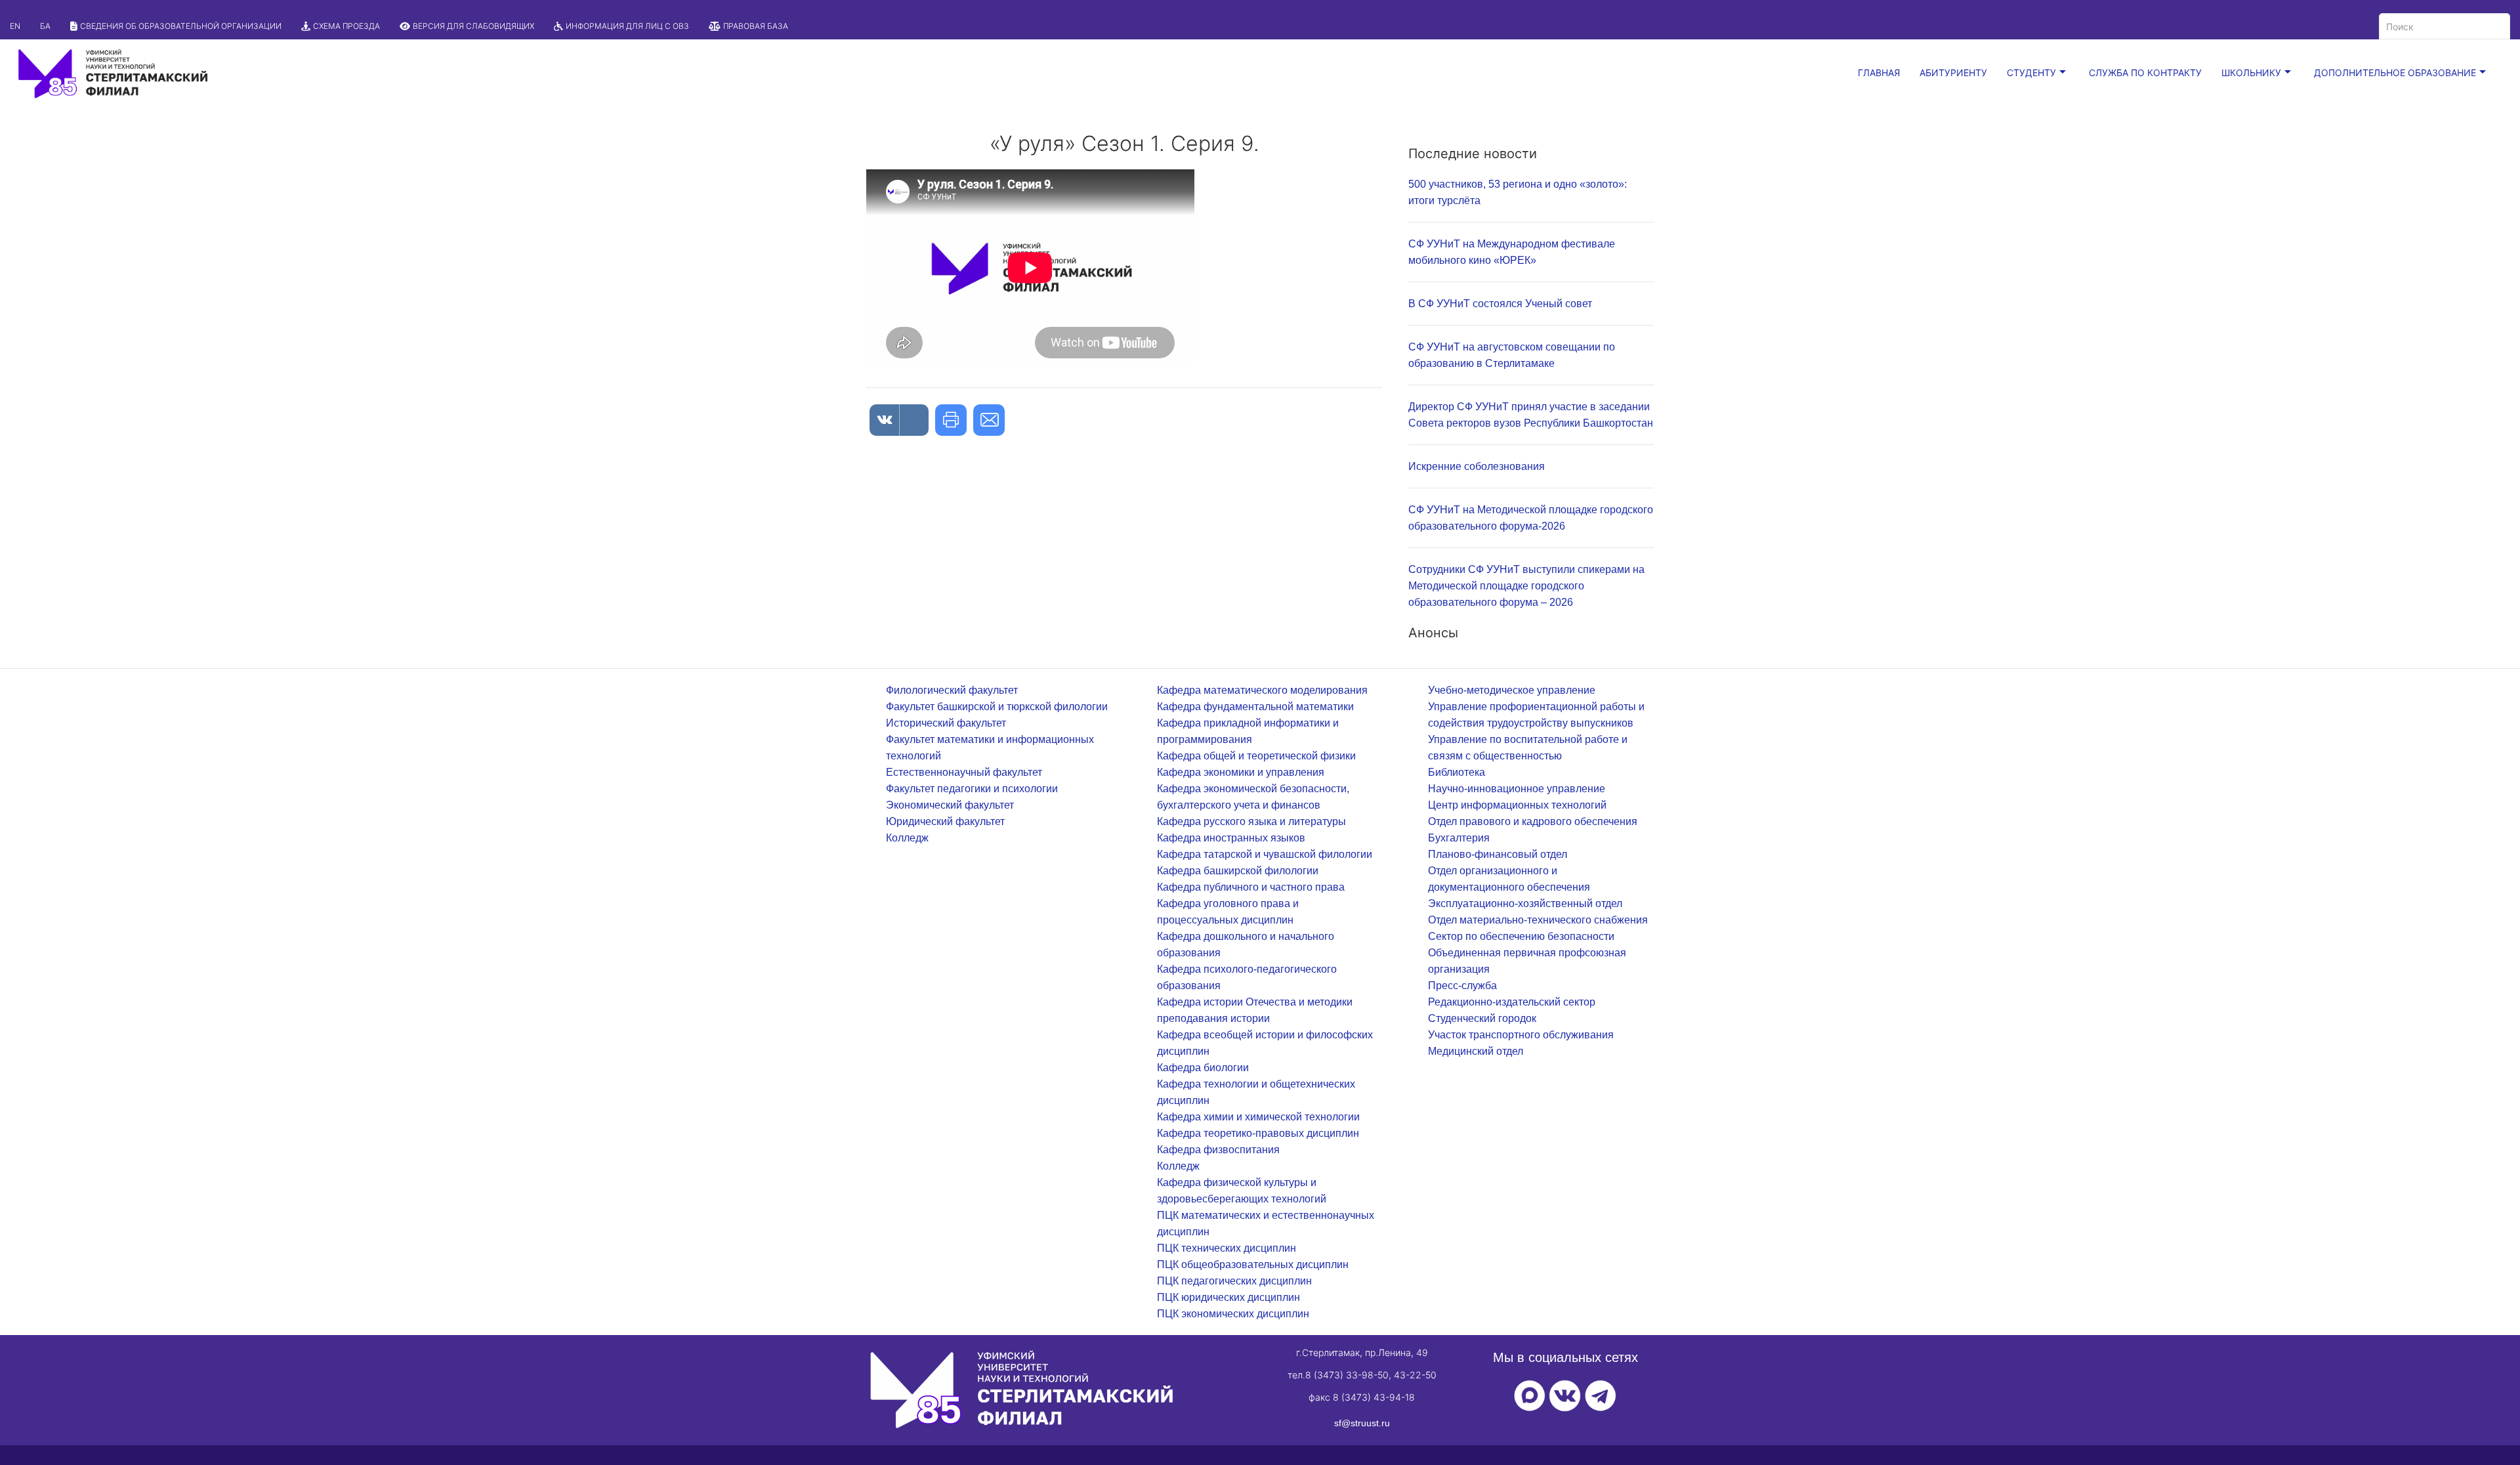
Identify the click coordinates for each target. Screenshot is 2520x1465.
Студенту (2031, 73)
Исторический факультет (946, 723)
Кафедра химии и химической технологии (1258, 1117)
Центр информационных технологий (1517, 805)
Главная (1879, 73)
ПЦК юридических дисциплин (1228, 1297)
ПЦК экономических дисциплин (1233, 1314)
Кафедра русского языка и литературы (1251, 821)
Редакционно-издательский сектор (1512, 1002)
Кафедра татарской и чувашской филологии (1265, 854)
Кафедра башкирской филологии (1238, 871)
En (15, 26)
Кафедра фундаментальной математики (1255, 707)
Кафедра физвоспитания (1218, 1150)
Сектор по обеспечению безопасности (1521, 936)
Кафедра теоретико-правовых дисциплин (1258, 1133)
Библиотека (1457, 772)
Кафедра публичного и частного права (1251, 887)
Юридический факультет (945, 821)
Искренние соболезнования (1477, 466)
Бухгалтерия (1459, 838)
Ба (45, 26)
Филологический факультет (952, 690)
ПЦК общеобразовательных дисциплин (1253, 1264)
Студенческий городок (1482, 1018)
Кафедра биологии (1203, 1068)
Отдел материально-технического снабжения (1538, 920)
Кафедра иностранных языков (1231, 838)
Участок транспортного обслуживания (1521, 1035)
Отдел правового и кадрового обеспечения (1533, 821)
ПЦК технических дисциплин (1227, 1248)
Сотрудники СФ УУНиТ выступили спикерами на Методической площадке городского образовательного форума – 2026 (1526, 586)
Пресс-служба (1462, 986)
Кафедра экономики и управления (1241, 772)
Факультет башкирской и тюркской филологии (997, 707)
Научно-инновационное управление (1517, 789)
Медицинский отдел (1476, 1051)
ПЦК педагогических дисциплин (1234, 1281)
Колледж (907, 838)
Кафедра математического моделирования (1262, 690)
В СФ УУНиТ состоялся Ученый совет (1500, 304)
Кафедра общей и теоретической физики (1256, 756)
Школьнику (2251, 73)
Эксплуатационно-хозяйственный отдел (1525, 903)
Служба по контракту (2145, 73)
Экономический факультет (950, 805)
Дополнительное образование (2395, 73)
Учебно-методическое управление (1512, 690)
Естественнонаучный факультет (964, 772)
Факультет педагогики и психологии (972, 789)
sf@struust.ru (1362, 1423)
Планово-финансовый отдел (1498, 854)
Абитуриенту (1953, 73)
